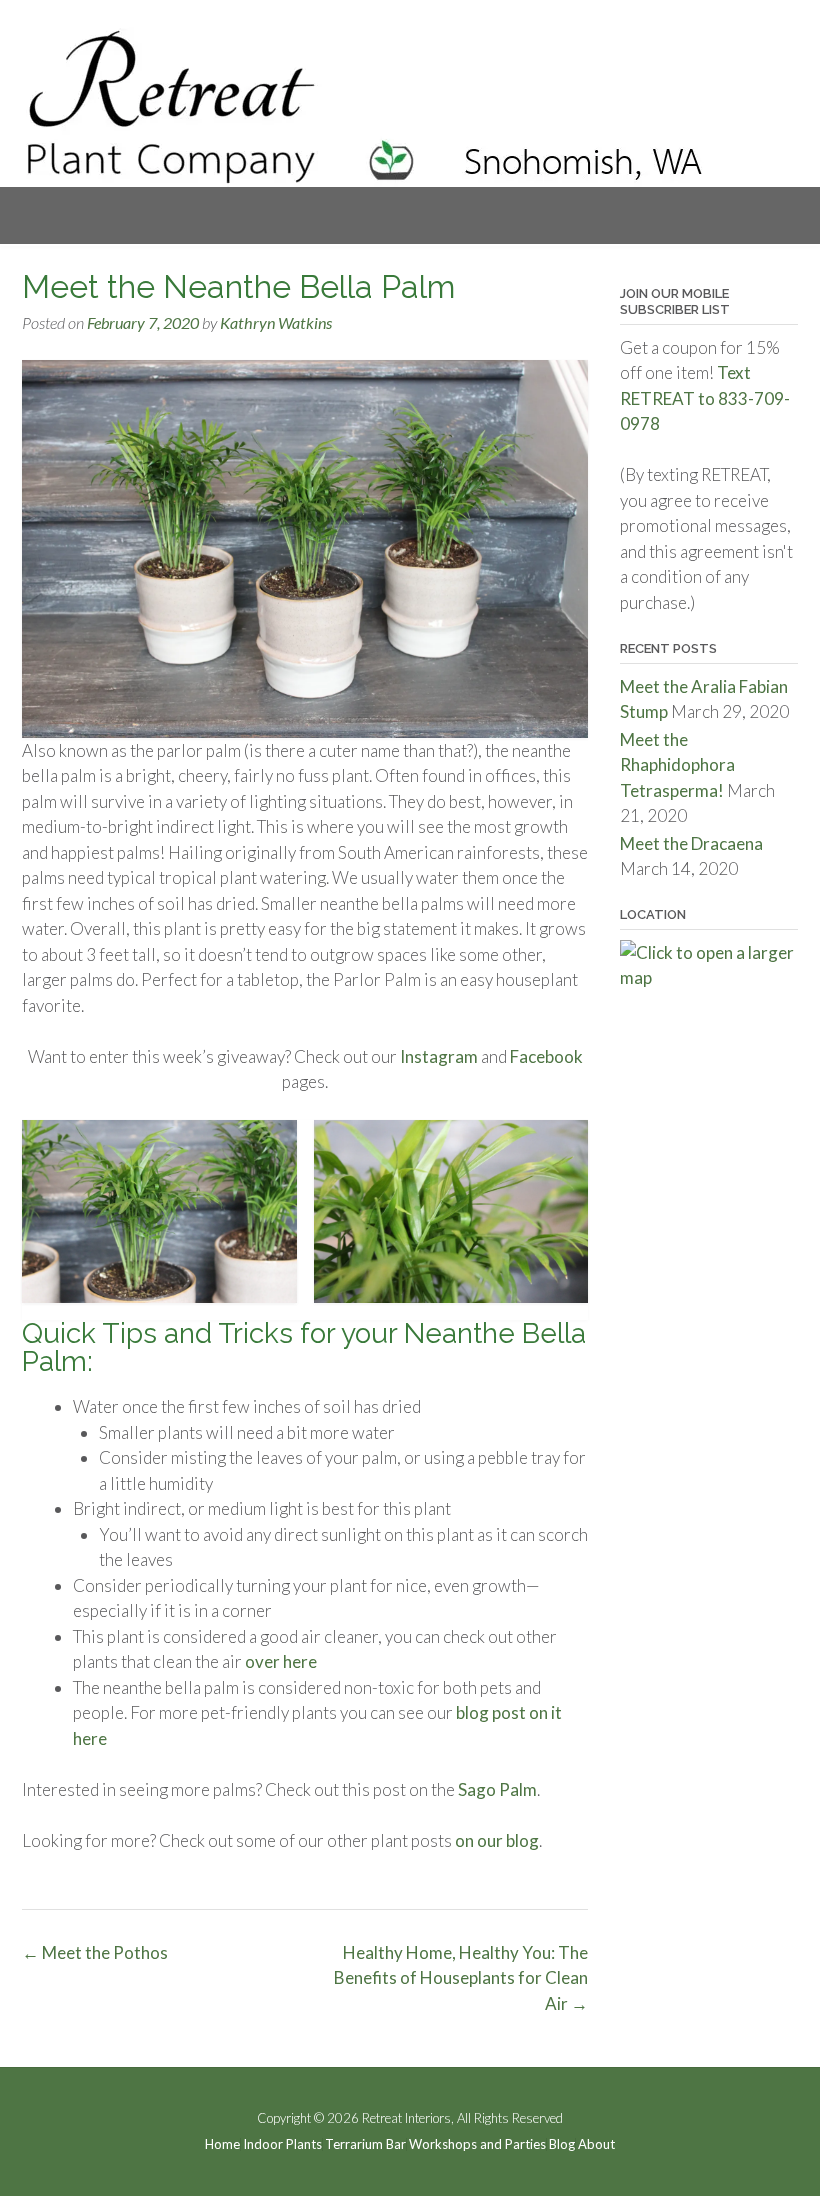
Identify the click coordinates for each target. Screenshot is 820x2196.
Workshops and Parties (477, 2144)
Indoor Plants (282, 2144)
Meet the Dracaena (691, 843)
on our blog (497, 1840)
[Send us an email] (734, 44)
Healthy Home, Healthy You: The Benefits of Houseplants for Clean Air (461, 1978)
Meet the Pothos (95, 1952)
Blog (562, 2144)
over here (281, 1661)
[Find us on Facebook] (762, 44)
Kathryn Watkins (276, 322)
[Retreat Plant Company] (367, 107)
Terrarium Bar (365, 2144)
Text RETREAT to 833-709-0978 (705, 398)
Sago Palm (496, 1789)
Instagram (437, 1056)
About (596, 2144)
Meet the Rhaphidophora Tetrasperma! (677, 765)
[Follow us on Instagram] (790, 44)
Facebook (545, 1056)
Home (222, 2144)
